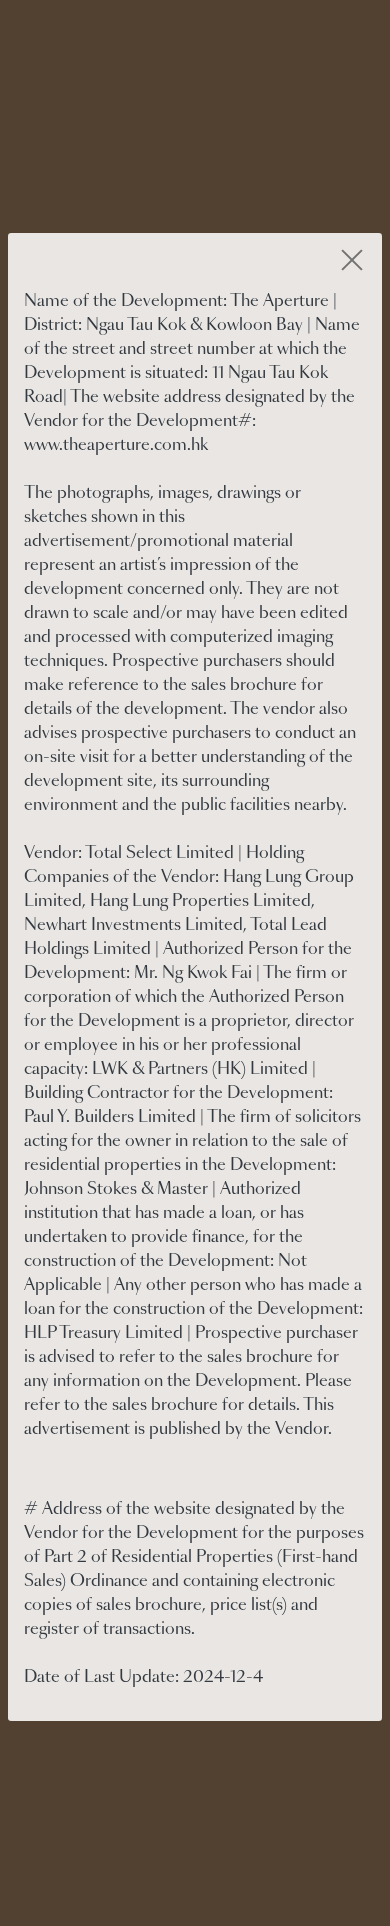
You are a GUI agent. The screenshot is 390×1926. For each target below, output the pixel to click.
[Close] (352, 261)
